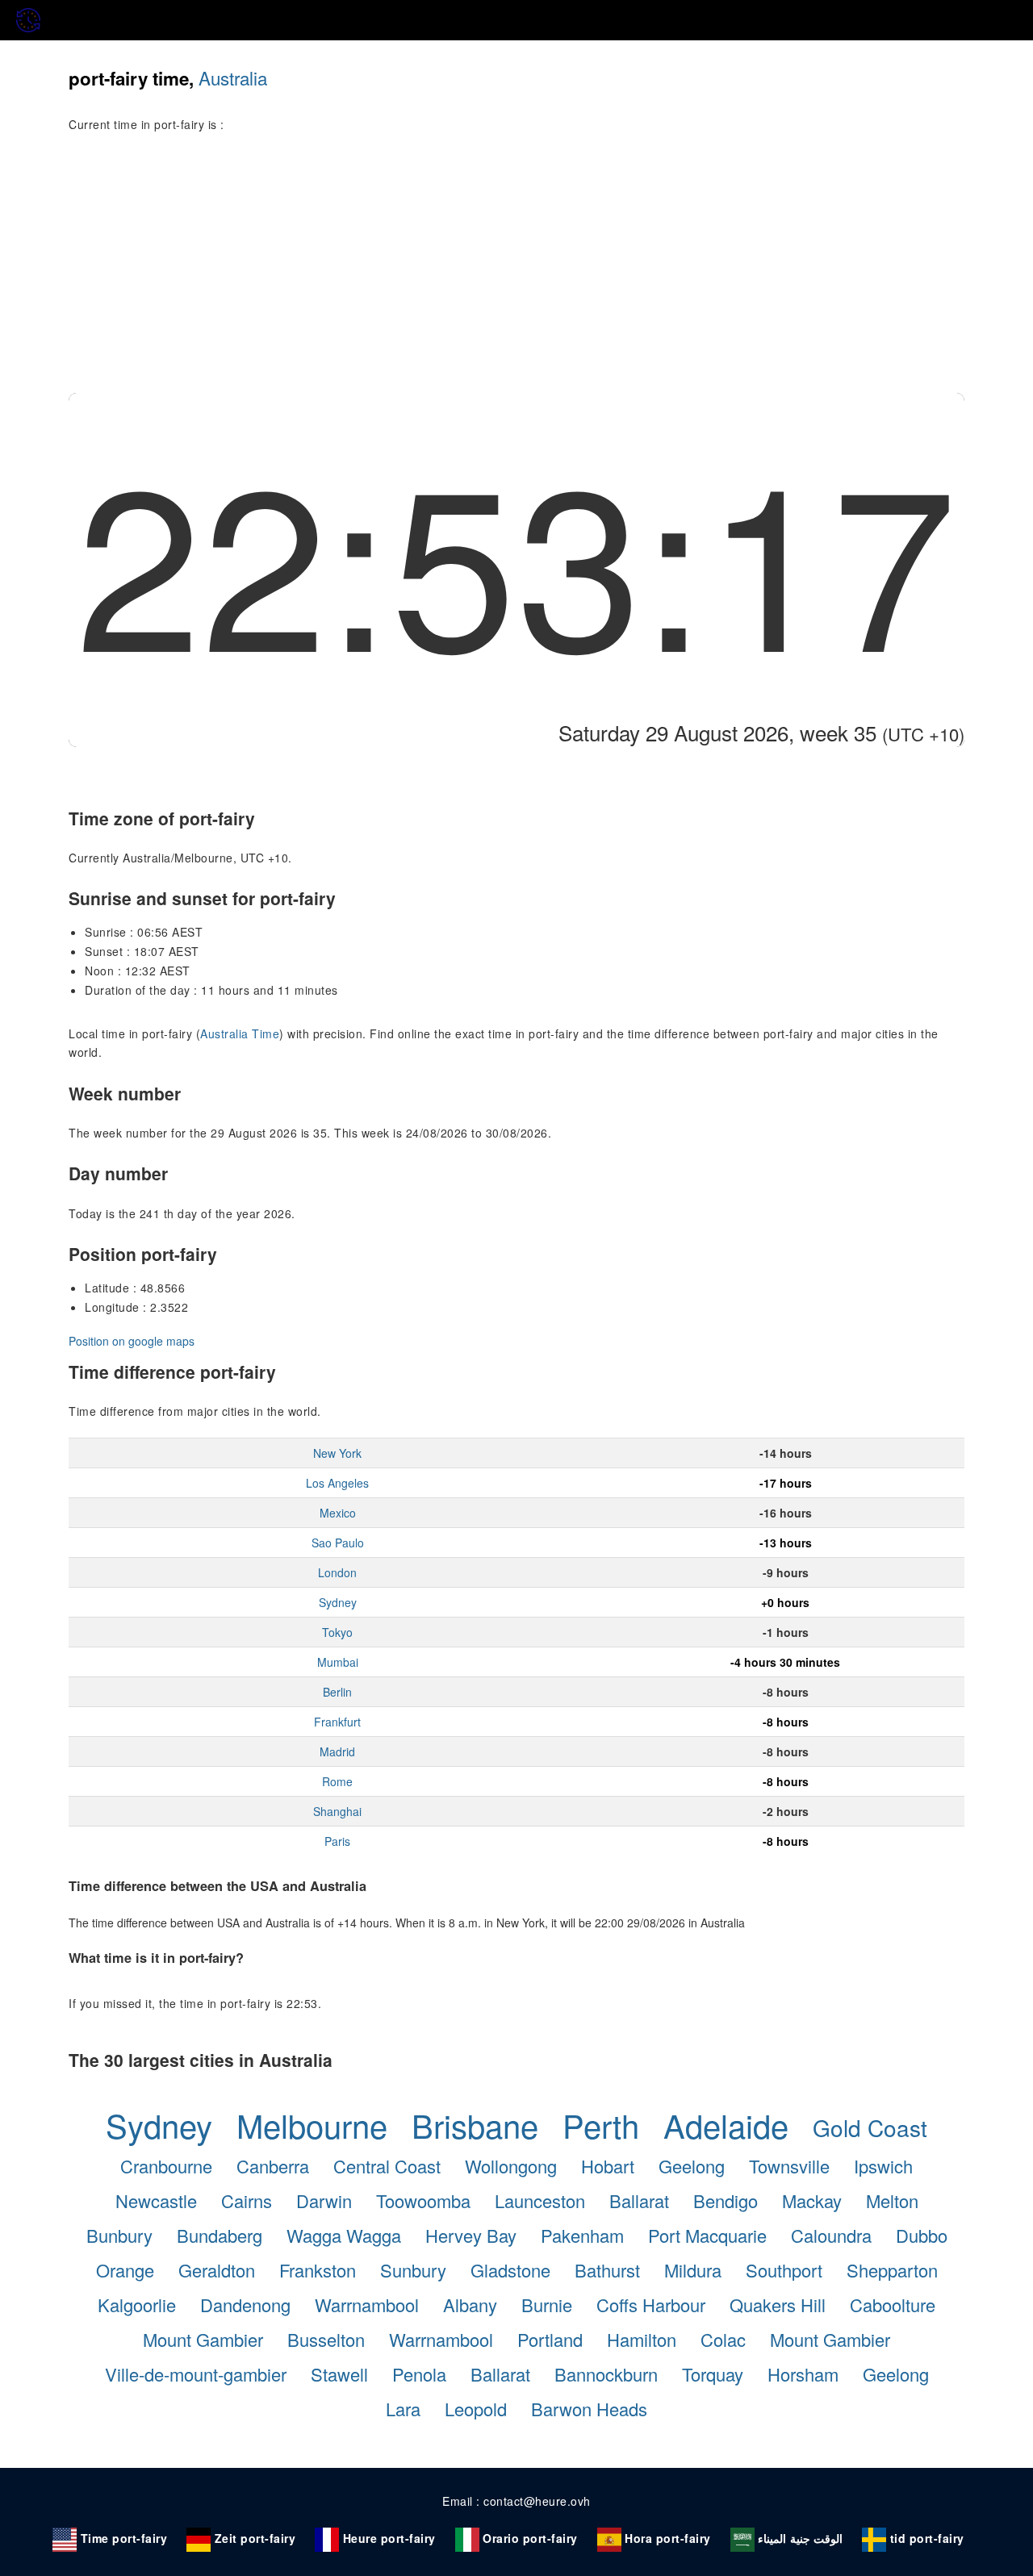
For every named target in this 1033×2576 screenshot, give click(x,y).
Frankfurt (337, 1722)
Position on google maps (132, 1341)
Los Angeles (337, 1483)
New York (337, 1453)
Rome (337, 1781)
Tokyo (337, 1632)
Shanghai (337, 1811)
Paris (337, 1841)
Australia (233, 77)
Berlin (337, 1692)
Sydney (338, 1602)
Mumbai (338, 1662)
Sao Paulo (338, 1543)
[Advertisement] (516, 272)
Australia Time (240, 1033)
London (337, 1572)
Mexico (338, 1513)
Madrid (337, 1751)
